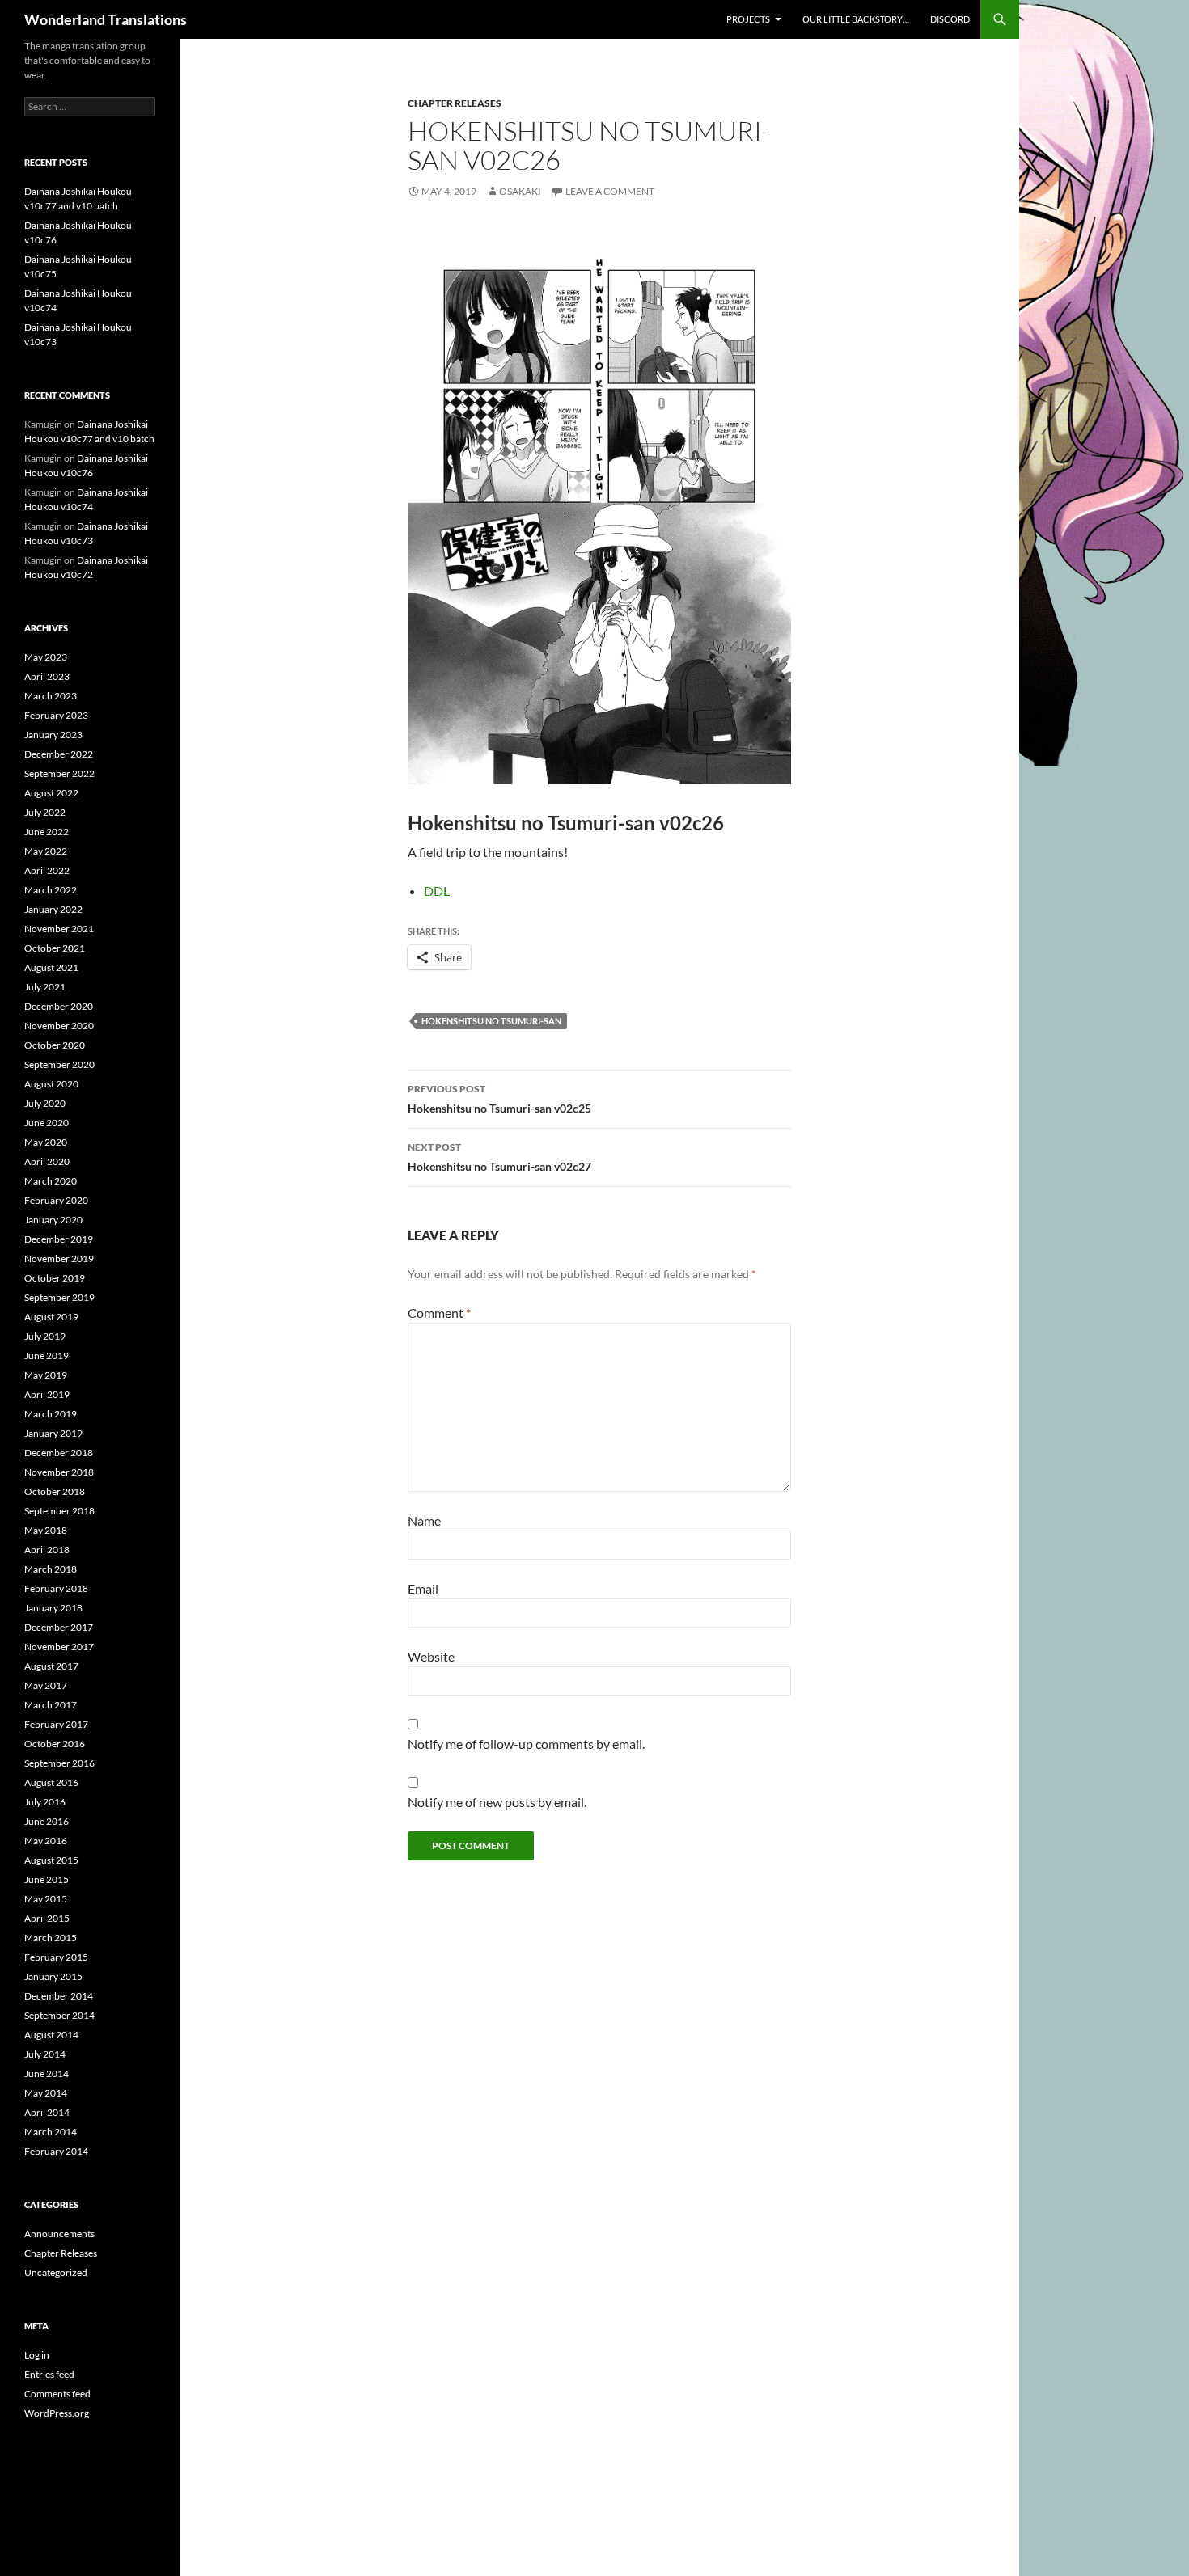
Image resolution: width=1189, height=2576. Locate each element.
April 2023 (47, 676)
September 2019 (59, 1297)
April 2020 (47, 1161)
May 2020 (46, 1142)
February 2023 (56, 715)
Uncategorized (56, 2272)
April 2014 (47, 2112)
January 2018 (53, 1608)
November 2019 (59, 1258)
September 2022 (59, 773)
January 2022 (53, 909)
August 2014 (51, 2035)
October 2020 (55, 1045)
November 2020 (59, 1026)
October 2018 (55, 1491)
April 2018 (47, 1550)
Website (431, 1656)
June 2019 (47, 1356)
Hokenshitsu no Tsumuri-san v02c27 (499, 1157)
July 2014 (45, 2054)
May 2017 (46, 1685)
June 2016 (47, 1821)
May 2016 (46, 1841)
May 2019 (46, 1375)
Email (423, 1588)
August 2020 (51, 1084)
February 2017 (56, 1724)
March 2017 (51, 1705)
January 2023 (53, 735)
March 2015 (51, 1938)
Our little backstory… (856, 19)
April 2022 (47, 870)
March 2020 (51, 1181)
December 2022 (59, 754)
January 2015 (53, 1976)
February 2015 (56, 1957)
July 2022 (45, 812)
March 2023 (51, 696)
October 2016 (55, 1744)
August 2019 (51, 1317)
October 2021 (55, 948)
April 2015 (47, 1918)
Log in (37, 2355)
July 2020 (45, 1103)
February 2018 (56, 1588)
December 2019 (59, 1239)
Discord (950, 19)
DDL (437, 891)
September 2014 (59, 2015)
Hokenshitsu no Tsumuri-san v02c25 (499, 1099)
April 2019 (47, 1394)
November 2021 (59, 929)
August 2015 (51, 1860)
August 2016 (51, 1782)
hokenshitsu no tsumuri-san (491, 1021)
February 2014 (56, 2151)
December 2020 (59, 1006)
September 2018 (59, 1511)
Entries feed (49, 2374)
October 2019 (55, 1278)
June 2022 (47, 832)
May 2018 (46, 1530)
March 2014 (51, 2132)
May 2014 (46, 2093)
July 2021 (45, 987)
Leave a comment (610, 191)
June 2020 (47, 1123)
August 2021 (51, 967)
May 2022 (46, 851)
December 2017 (59, 1627)
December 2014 (59, 1996)
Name (424, 1520)
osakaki (520, 191)
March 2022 (51, 890)
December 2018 (59, 1453)
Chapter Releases (455, 103)
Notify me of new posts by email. (497, 1802)
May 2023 (46, 657)
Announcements (59, 2234)
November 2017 (59, 1647)
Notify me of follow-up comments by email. (526, 1744)
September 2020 (59, 1064)
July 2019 (45, 1336)
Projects (748, 19)
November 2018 (59, 1472)
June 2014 (47, 2073)
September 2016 (59, 1763)
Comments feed (57, 2394)
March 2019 (51, 1414)
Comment (439, 1313)
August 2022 (51, 793)
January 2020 (53, 1220)
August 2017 (51, 1666)
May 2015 (46, 1899)
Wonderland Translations (106, 19)
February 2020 (56, 1200)
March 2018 (51, 1569)
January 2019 (53, 1433)
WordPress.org (57, 2413)
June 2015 (47, 1879)
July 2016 (45, 1802)
